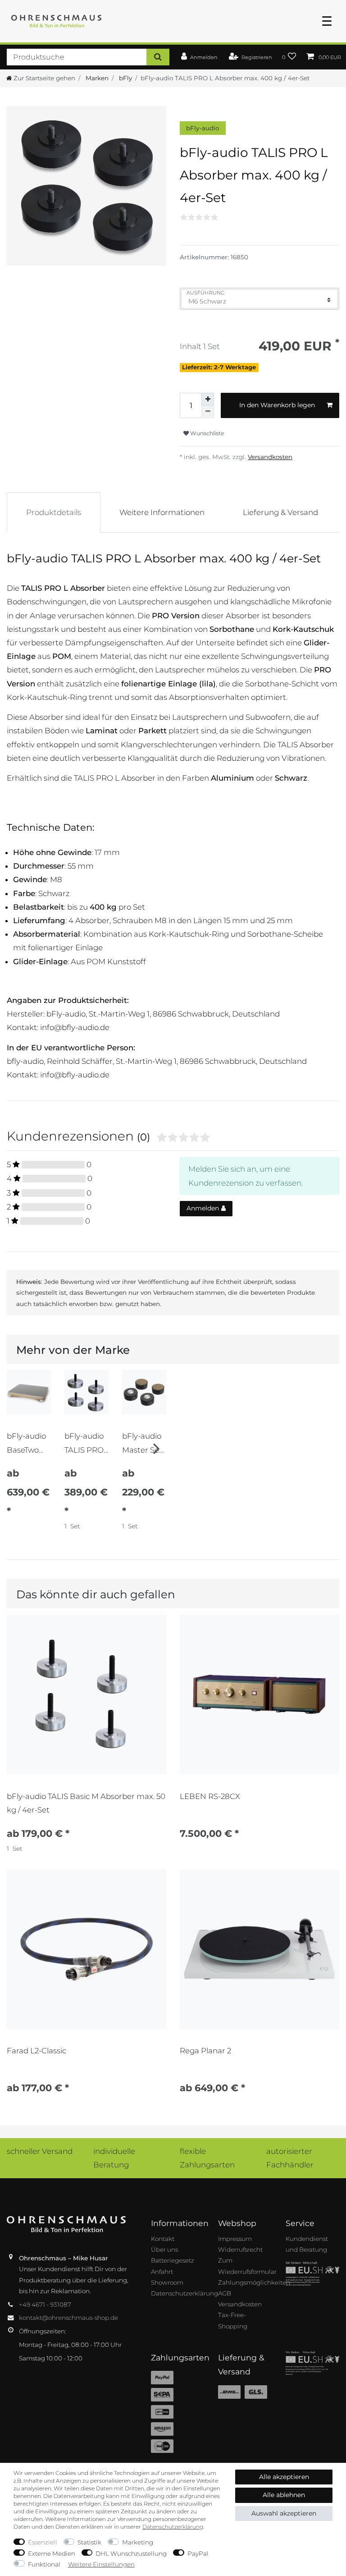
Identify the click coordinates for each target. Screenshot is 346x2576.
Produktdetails (54, 512)
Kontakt (163, 2239)
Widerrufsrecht (240, 2249)
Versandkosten (270, 457)
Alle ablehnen (284, 2495)
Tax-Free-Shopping (233, 2320)
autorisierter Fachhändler (290, 2158)
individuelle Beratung (114, 2158)
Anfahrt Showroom (167, 2277)
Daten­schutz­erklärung (173, 2527)
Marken (96, 78)
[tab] (54, 512)
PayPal (198, 2553)
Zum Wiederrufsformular (247, 2266)
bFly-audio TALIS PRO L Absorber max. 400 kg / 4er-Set (86, 1443)
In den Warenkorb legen (277, 405)
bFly (125, 78)
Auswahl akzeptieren (284, 2513)
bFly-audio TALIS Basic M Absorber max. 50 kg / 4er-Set (86, 1803)
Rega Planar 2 (205, 2051)
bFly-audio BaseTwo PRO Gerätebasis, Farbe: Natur (29, 1443)
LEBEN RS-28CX (210, 1796)
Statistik (89, 2542)
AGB (225, 2293)
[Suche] (158, 57)
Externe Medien (52, 2553)
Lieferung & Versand (280, 512)
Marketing (138, 2542)
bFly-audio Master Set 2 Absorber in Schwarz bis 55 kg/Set (142, 1443)
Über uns (164, 2249)
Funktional (44, 2564)
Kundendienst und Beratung (307, 2244)
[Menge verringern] (208, 412)
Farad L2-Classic (36, 2051)
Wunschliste (206, 433)
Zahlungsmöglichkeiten (254, 2282)
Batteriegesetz (173, 2260)
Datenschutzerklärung (184, 2293)
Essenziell (43, 2542)
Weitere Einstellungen (101, 2564)
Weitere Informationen (162, 512)
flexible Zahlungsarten (207, 2158)
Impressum (235, 2239)
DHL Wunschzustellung (131, 2553)
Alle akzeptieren (284, 2477)
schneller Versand (40, 2151)
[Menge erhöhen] (208, 399)
